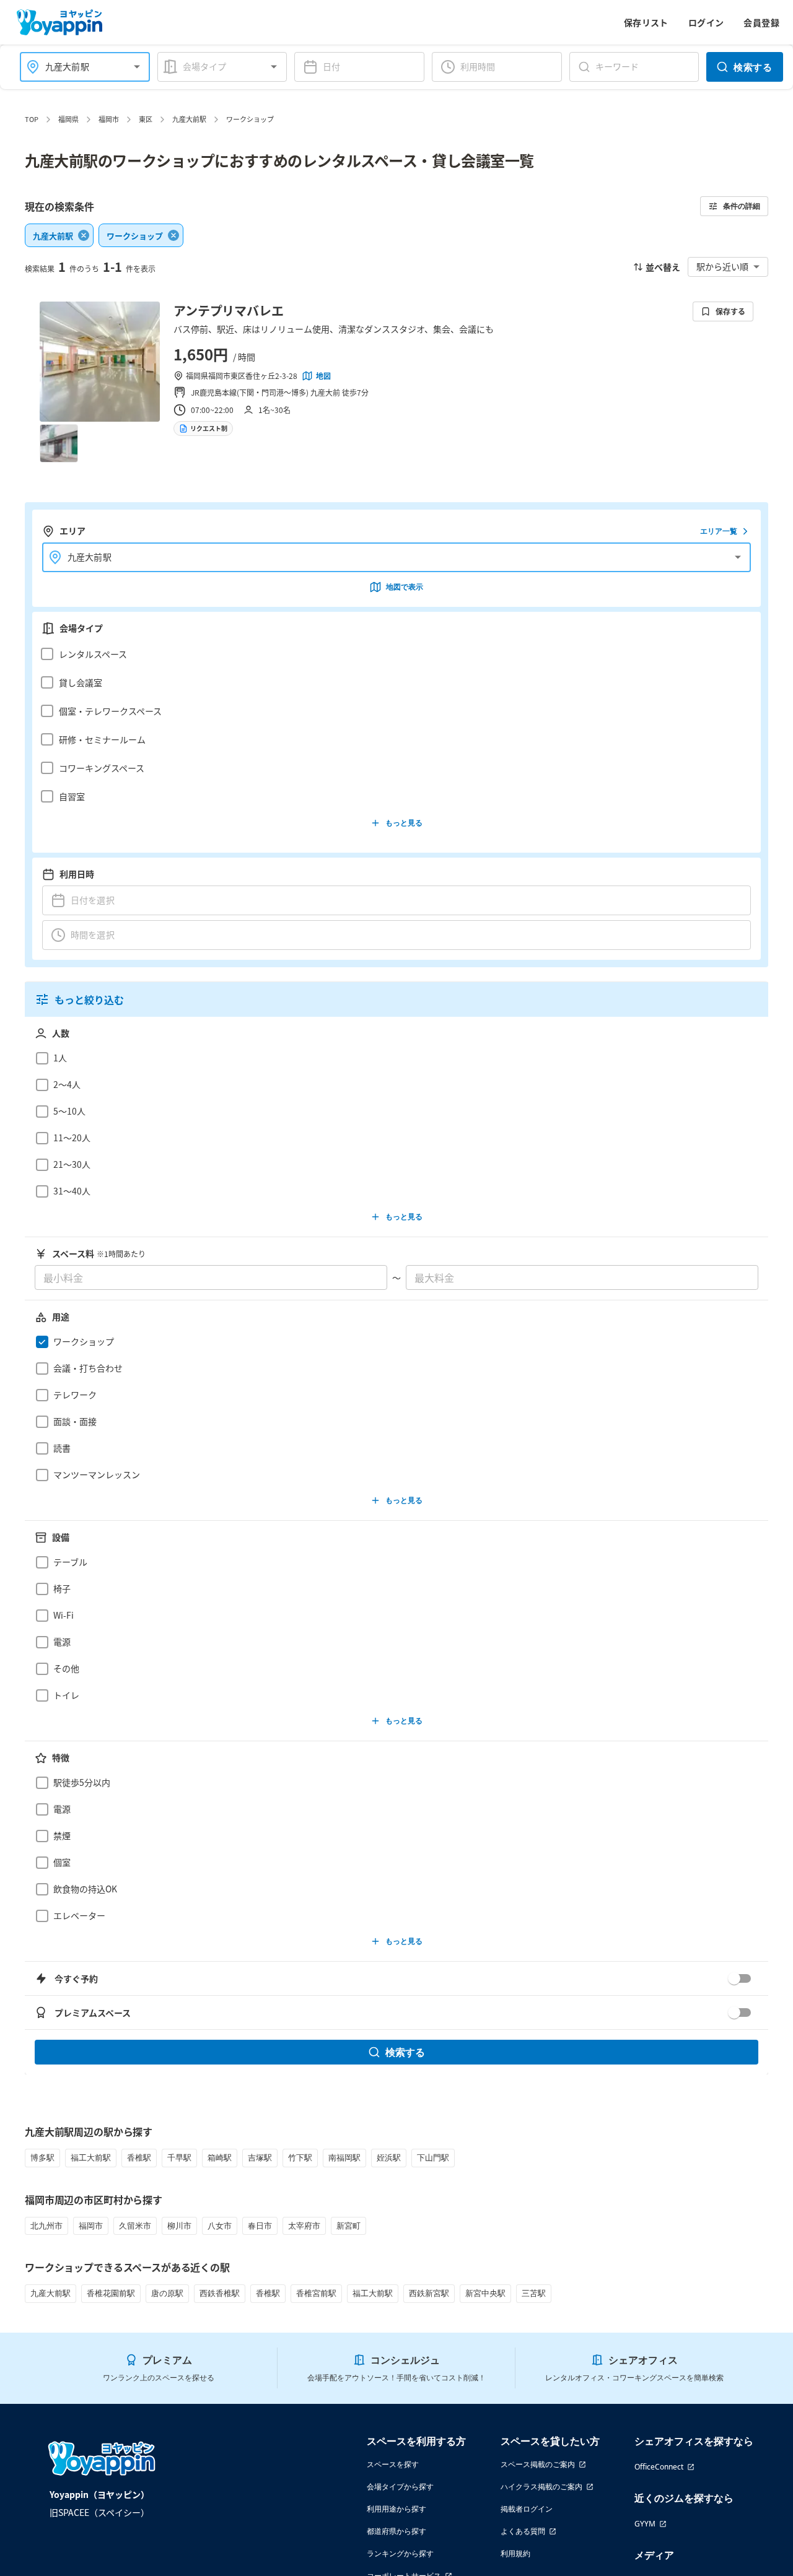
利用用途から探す (396, 2509)
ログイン (706, 22)
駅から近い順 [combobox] (722, 266)
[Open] (137, 67)
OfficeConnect (659, 2467)
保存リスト (646, 22)
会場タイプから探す (400, 2487)
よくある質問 (523, 2531)
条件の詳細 (742, 206)
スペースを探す (393, 2464)
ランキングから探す (400, 2553)
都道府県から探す (396, 2531)
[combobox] (77, 67)
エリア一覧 (719, 531)
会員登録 (761, 22)
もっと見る (404, 823)
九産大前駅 (189, 119)
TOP (32, 119)
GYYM (645, 2524)
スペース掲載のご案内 (538, 2464)
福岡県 (68, 119)
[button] (393, 654)
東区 (146, 119)
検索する (753, 67)
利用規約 (515, 2553)
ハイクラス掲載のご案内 (541, 2487)
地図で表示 (405, 587)
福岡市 (109, 119)
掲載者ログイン (527, 2509)
